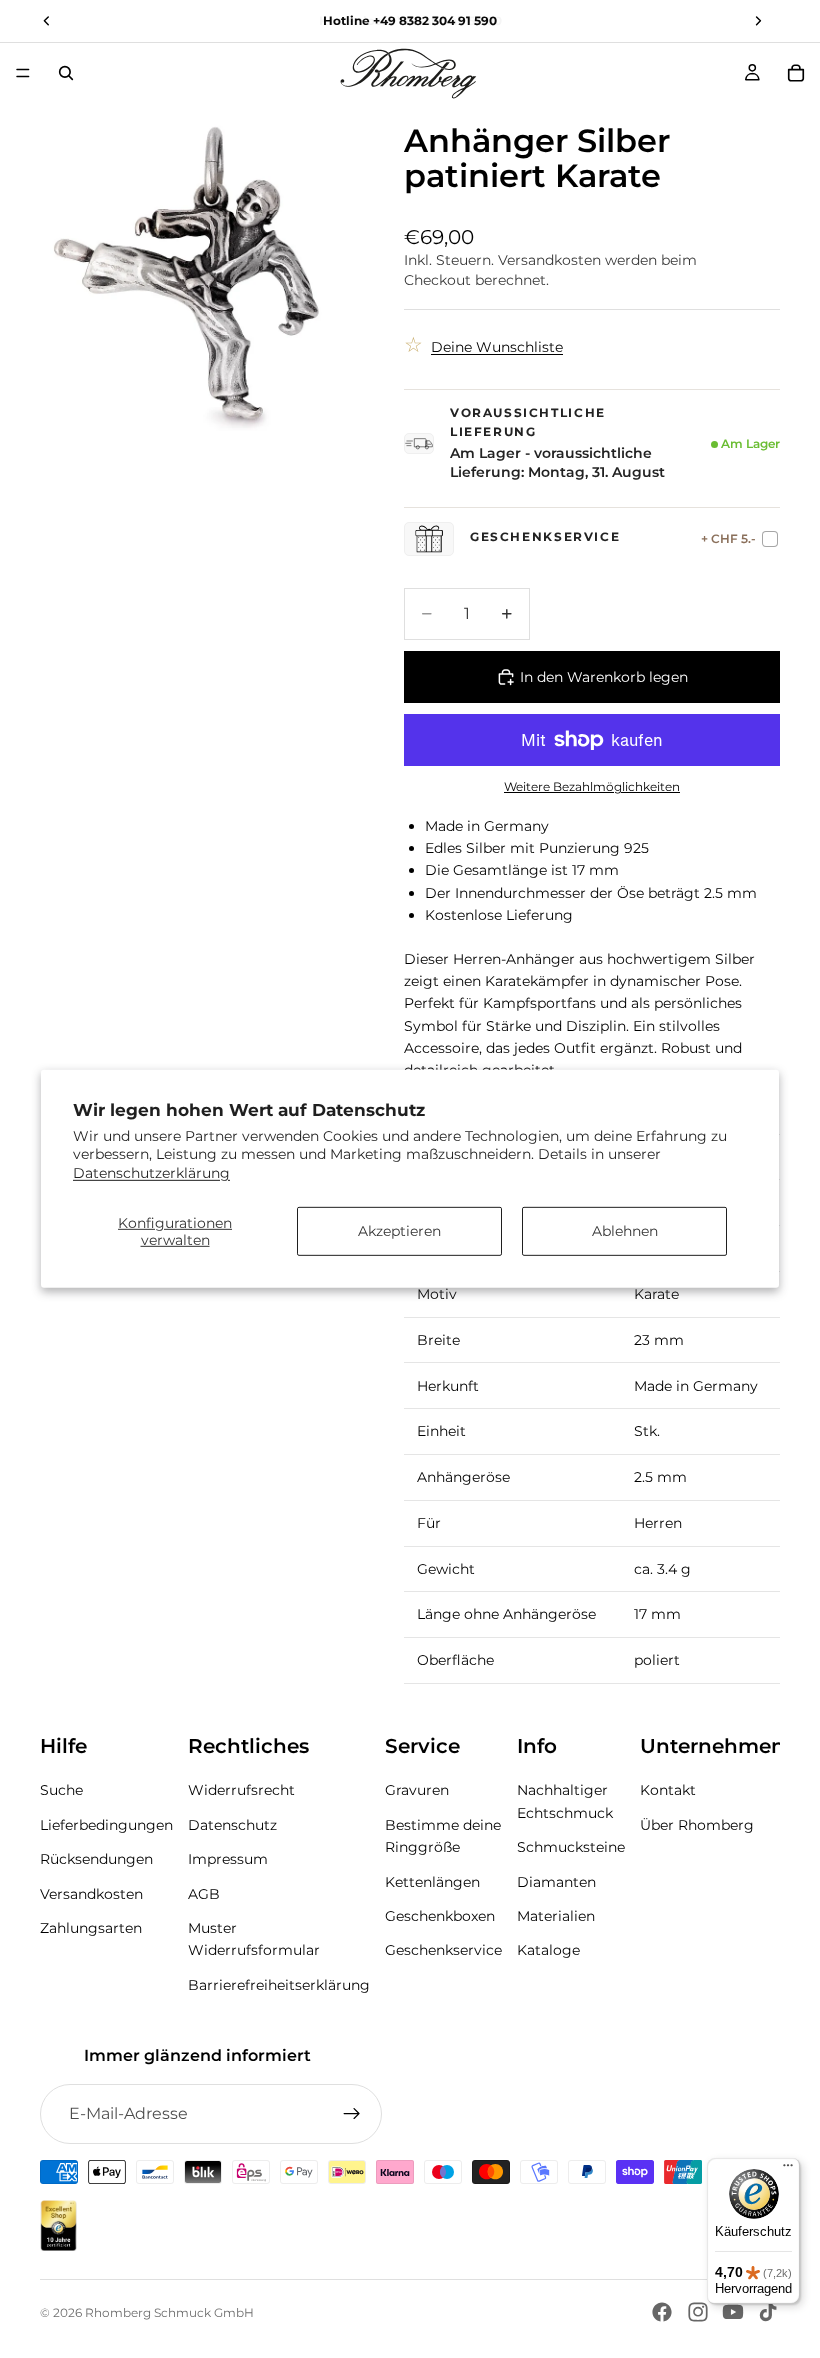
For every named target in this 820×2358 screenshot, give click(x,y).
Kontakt (668, 1790)
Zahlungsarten (91, 1928)
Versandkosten (91, 1894)
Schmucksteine (571, 1847)
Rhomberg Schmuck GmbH (169, 2312)
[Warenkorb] (796, 73)
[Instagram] (698, 2312)
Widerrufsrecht (241, 1790)
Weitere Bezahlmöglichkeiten (592, 787)
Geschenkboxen (440, 1916)
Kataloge (548, 1950)
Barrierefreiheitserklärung (279, 1985)
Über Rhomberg (697, 1825)
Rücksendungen (96, 1859)
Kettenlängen (432, 1882)
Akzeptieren (399, 1231)
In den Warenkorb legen (604, 677)
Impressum (228, 1859)
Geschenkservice (443, 1950)
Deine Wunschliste (497, 347)
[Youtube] (733, 2312)
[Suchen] (66, 73)
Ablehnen (625, 1231)
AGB (204, 1894)
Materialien (556, 1916)
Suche (61, 1790)
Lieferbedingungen (106, 1825)
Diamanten (556, 1882)
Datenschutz (232, 1825)
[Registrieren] (352, 2114)
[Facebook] (662, 2312)
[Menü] (23, 73)
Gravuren (417, 1790)
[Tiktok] (768, 2312)
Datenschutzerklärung (151, 1172)
